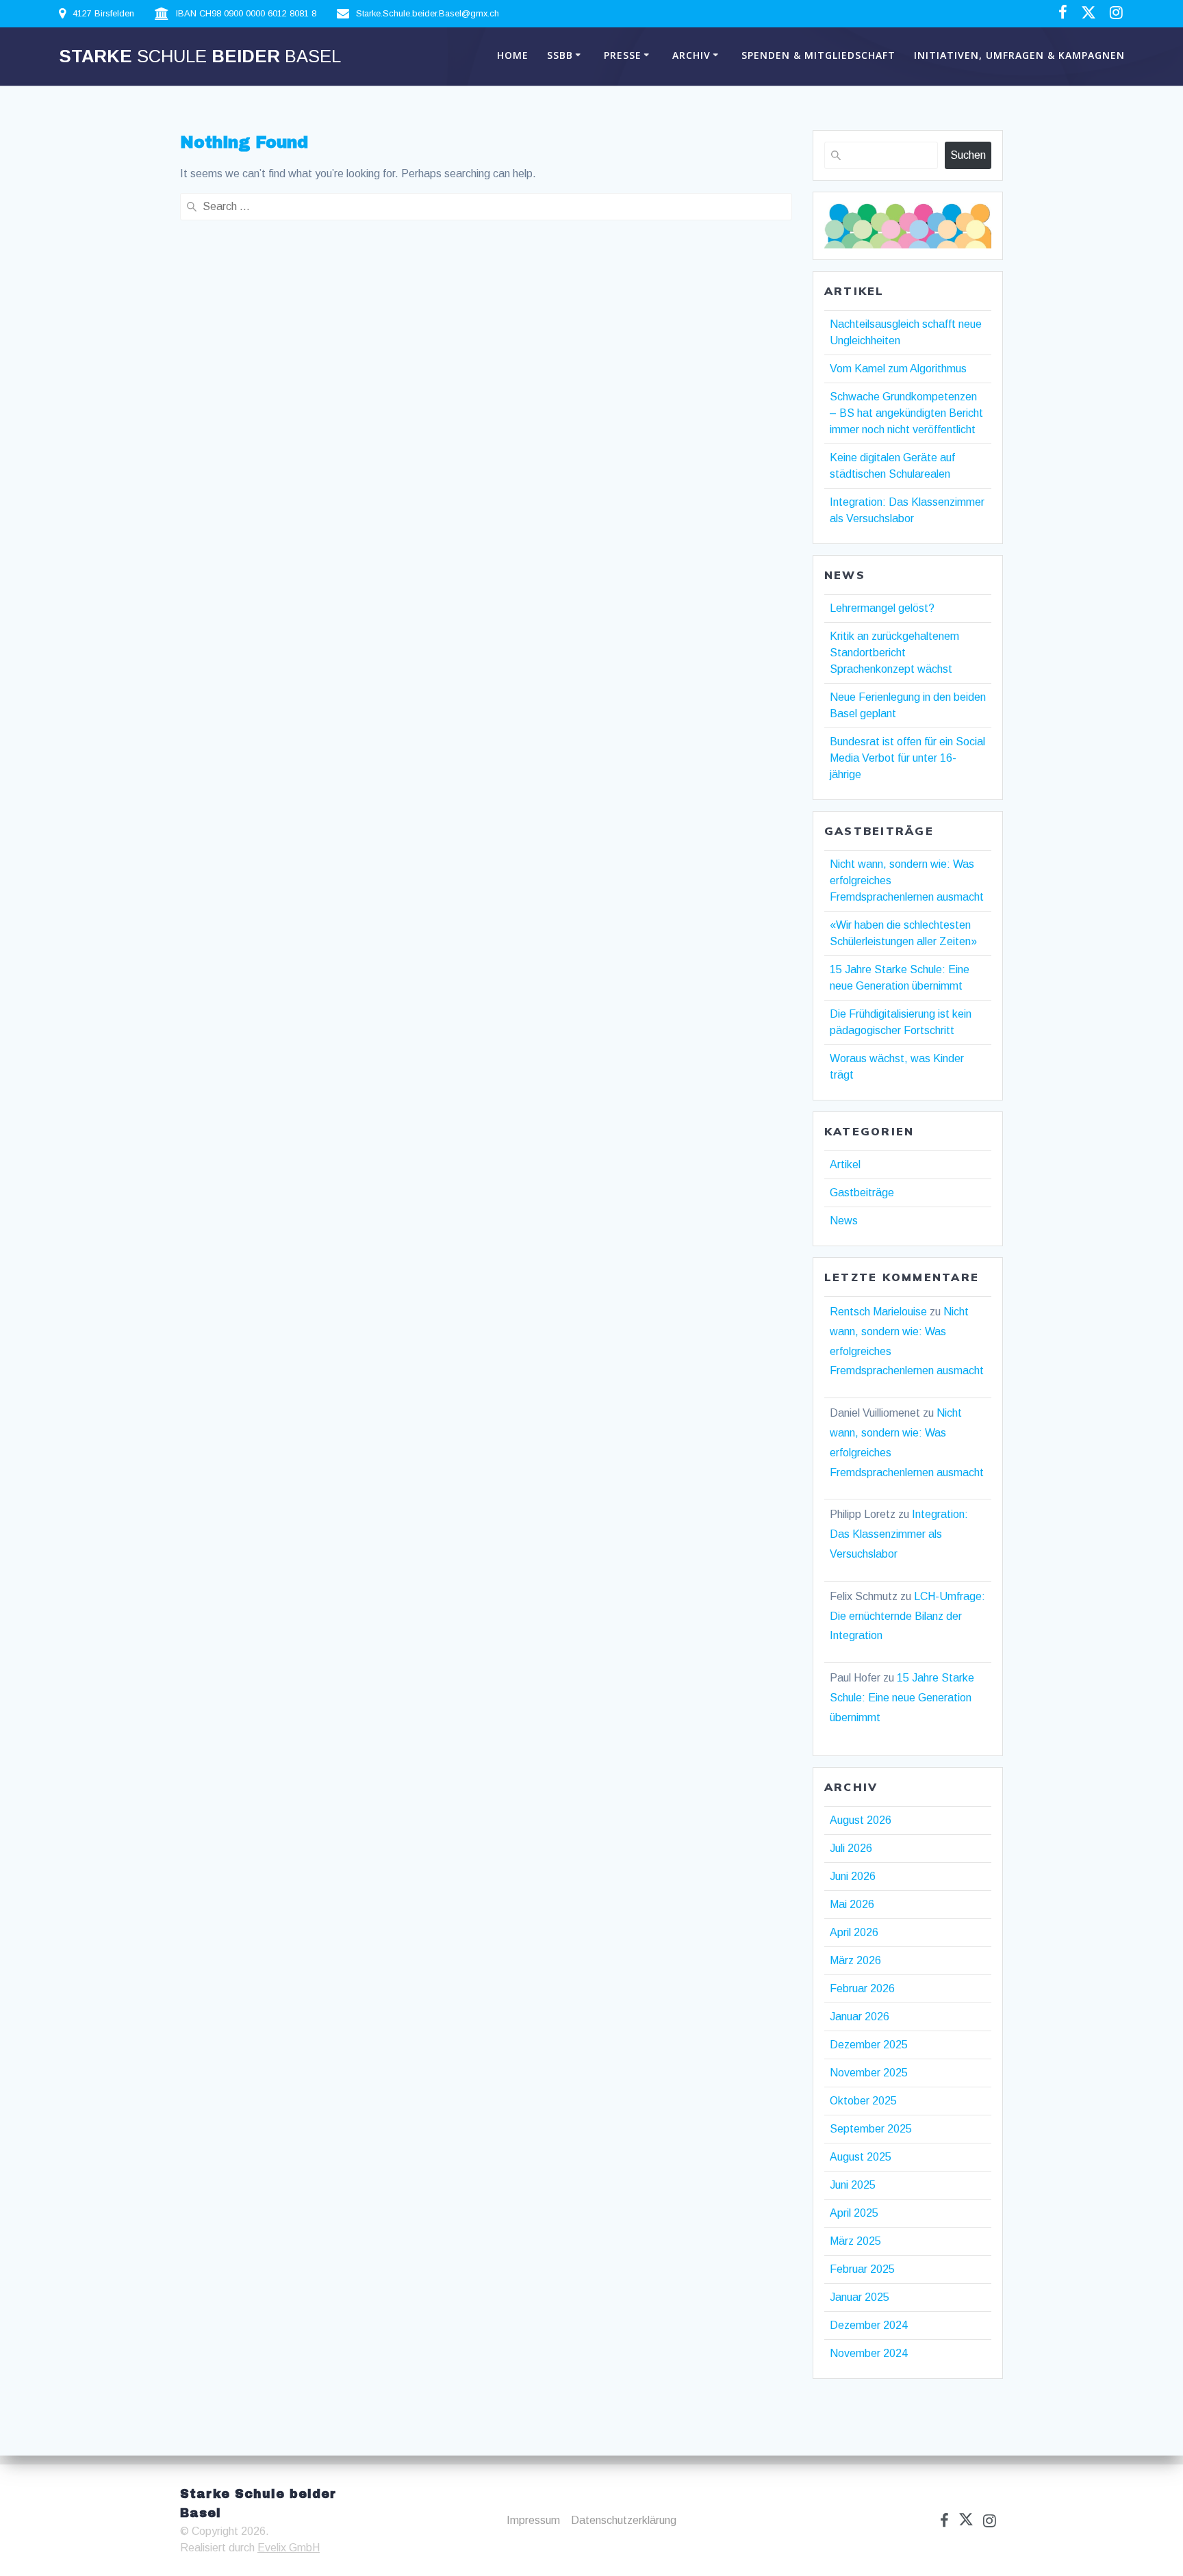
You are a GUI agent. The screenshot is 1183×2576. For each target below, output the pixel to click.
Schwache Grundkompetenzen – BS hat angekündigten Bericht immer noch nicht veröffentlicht (906, 413)
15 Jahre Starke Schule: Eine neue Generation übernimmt (902, 1698)
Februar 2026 (862, 1988)
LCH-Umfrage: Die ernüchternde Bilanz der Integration (907, 1616)
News (844, 1221)
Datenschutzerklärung (624, 2520)
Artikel (845, 1164)
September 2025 (871, 2129)
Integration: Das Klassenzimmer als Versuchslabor (899, 1534)
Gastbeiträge (862, 1193)
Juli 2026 (851, 1848)
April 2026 (854, 1932)
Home (513, 55)
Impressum (533, 2520)
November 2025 (869, 2073)
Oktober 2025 (863, 2101)
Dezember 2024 (869, 2325)
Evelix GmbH (289, 2548)
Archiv (691, 55)
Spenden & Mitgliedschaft (818, 55)
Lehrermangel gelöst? (882, 608)
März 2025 (855, 2241)
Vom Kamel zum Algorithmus (898, 369)
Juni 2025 (853, 2185)
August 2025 (861, 2157)
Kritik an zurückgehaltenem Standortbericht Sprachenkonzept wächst (894, 653)
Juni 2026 (853, 1876)
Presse (623, 55)
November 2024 (869, 2353)
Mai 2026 (852, 1904)
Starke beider (200, 57)
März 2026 (855, 1960)
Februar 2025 (862, 2269)
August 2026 (861, 1820)
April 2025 (854, 2213)
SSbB (560, 55)
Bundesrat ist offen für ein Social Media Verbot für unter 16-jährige (907, 758)
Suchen (968, 155)
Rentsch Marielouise (878, 1312)
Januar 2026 (860, 2017)
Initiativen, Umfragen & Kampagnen (1019, 55)
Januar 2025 (860, 2297)
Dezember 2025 (869, 2045)
